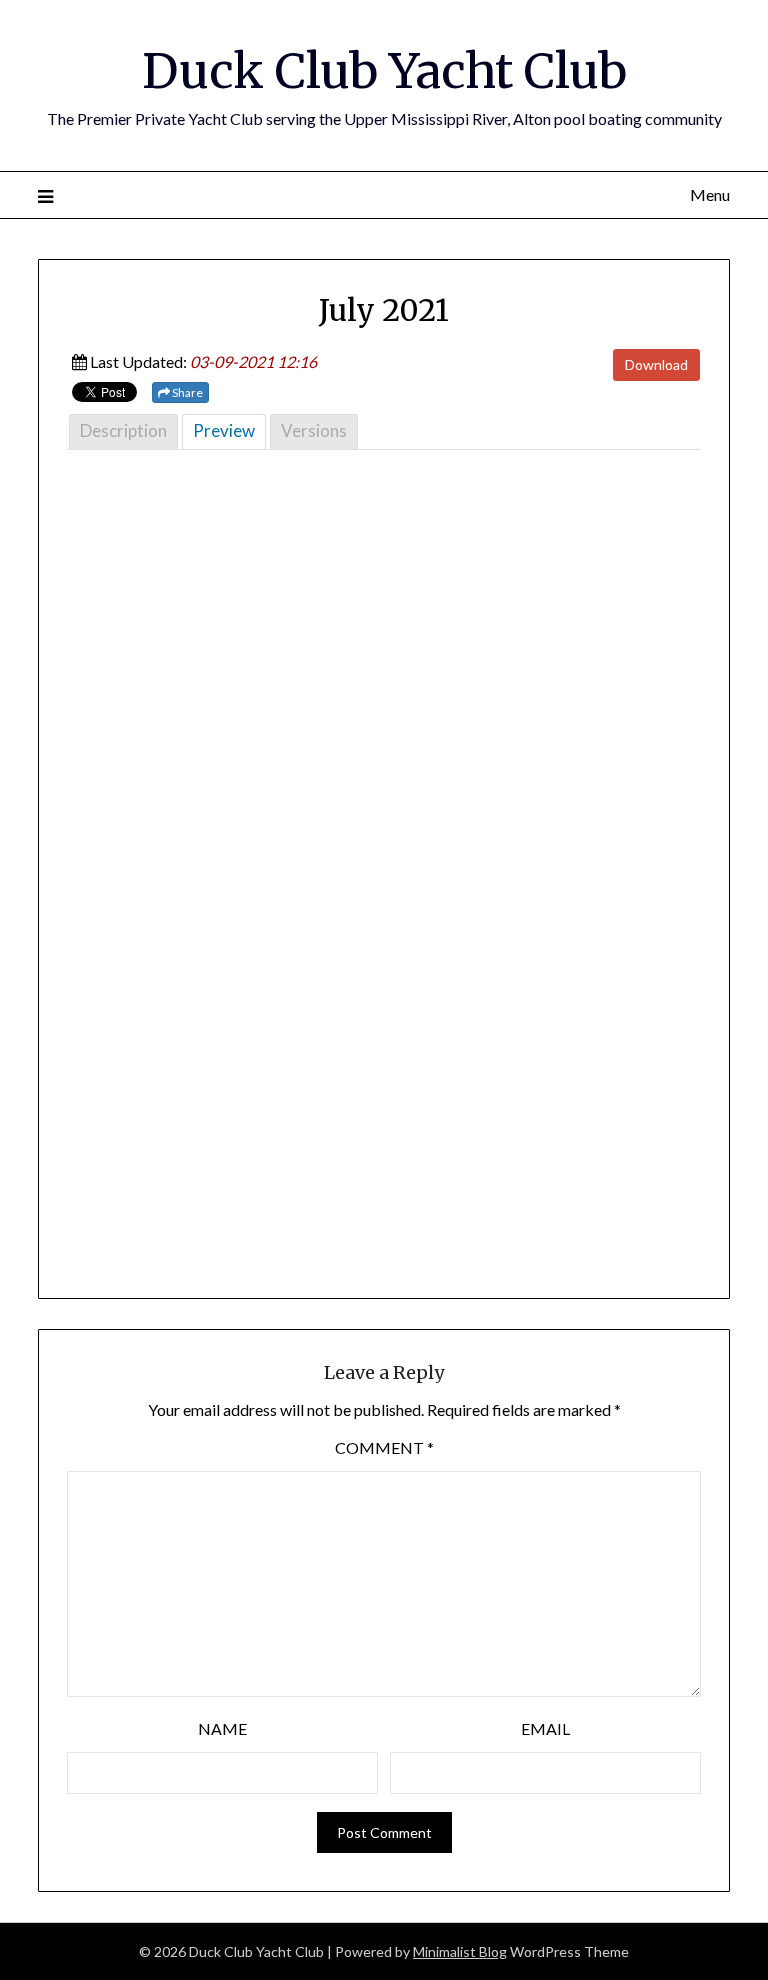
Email (545, 1728)
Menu (709, 194)
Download (656, 364)
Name (222, 1728)
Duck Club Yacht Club (384, 71)
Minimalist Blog (460, 1951)
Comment (384, 1447)
